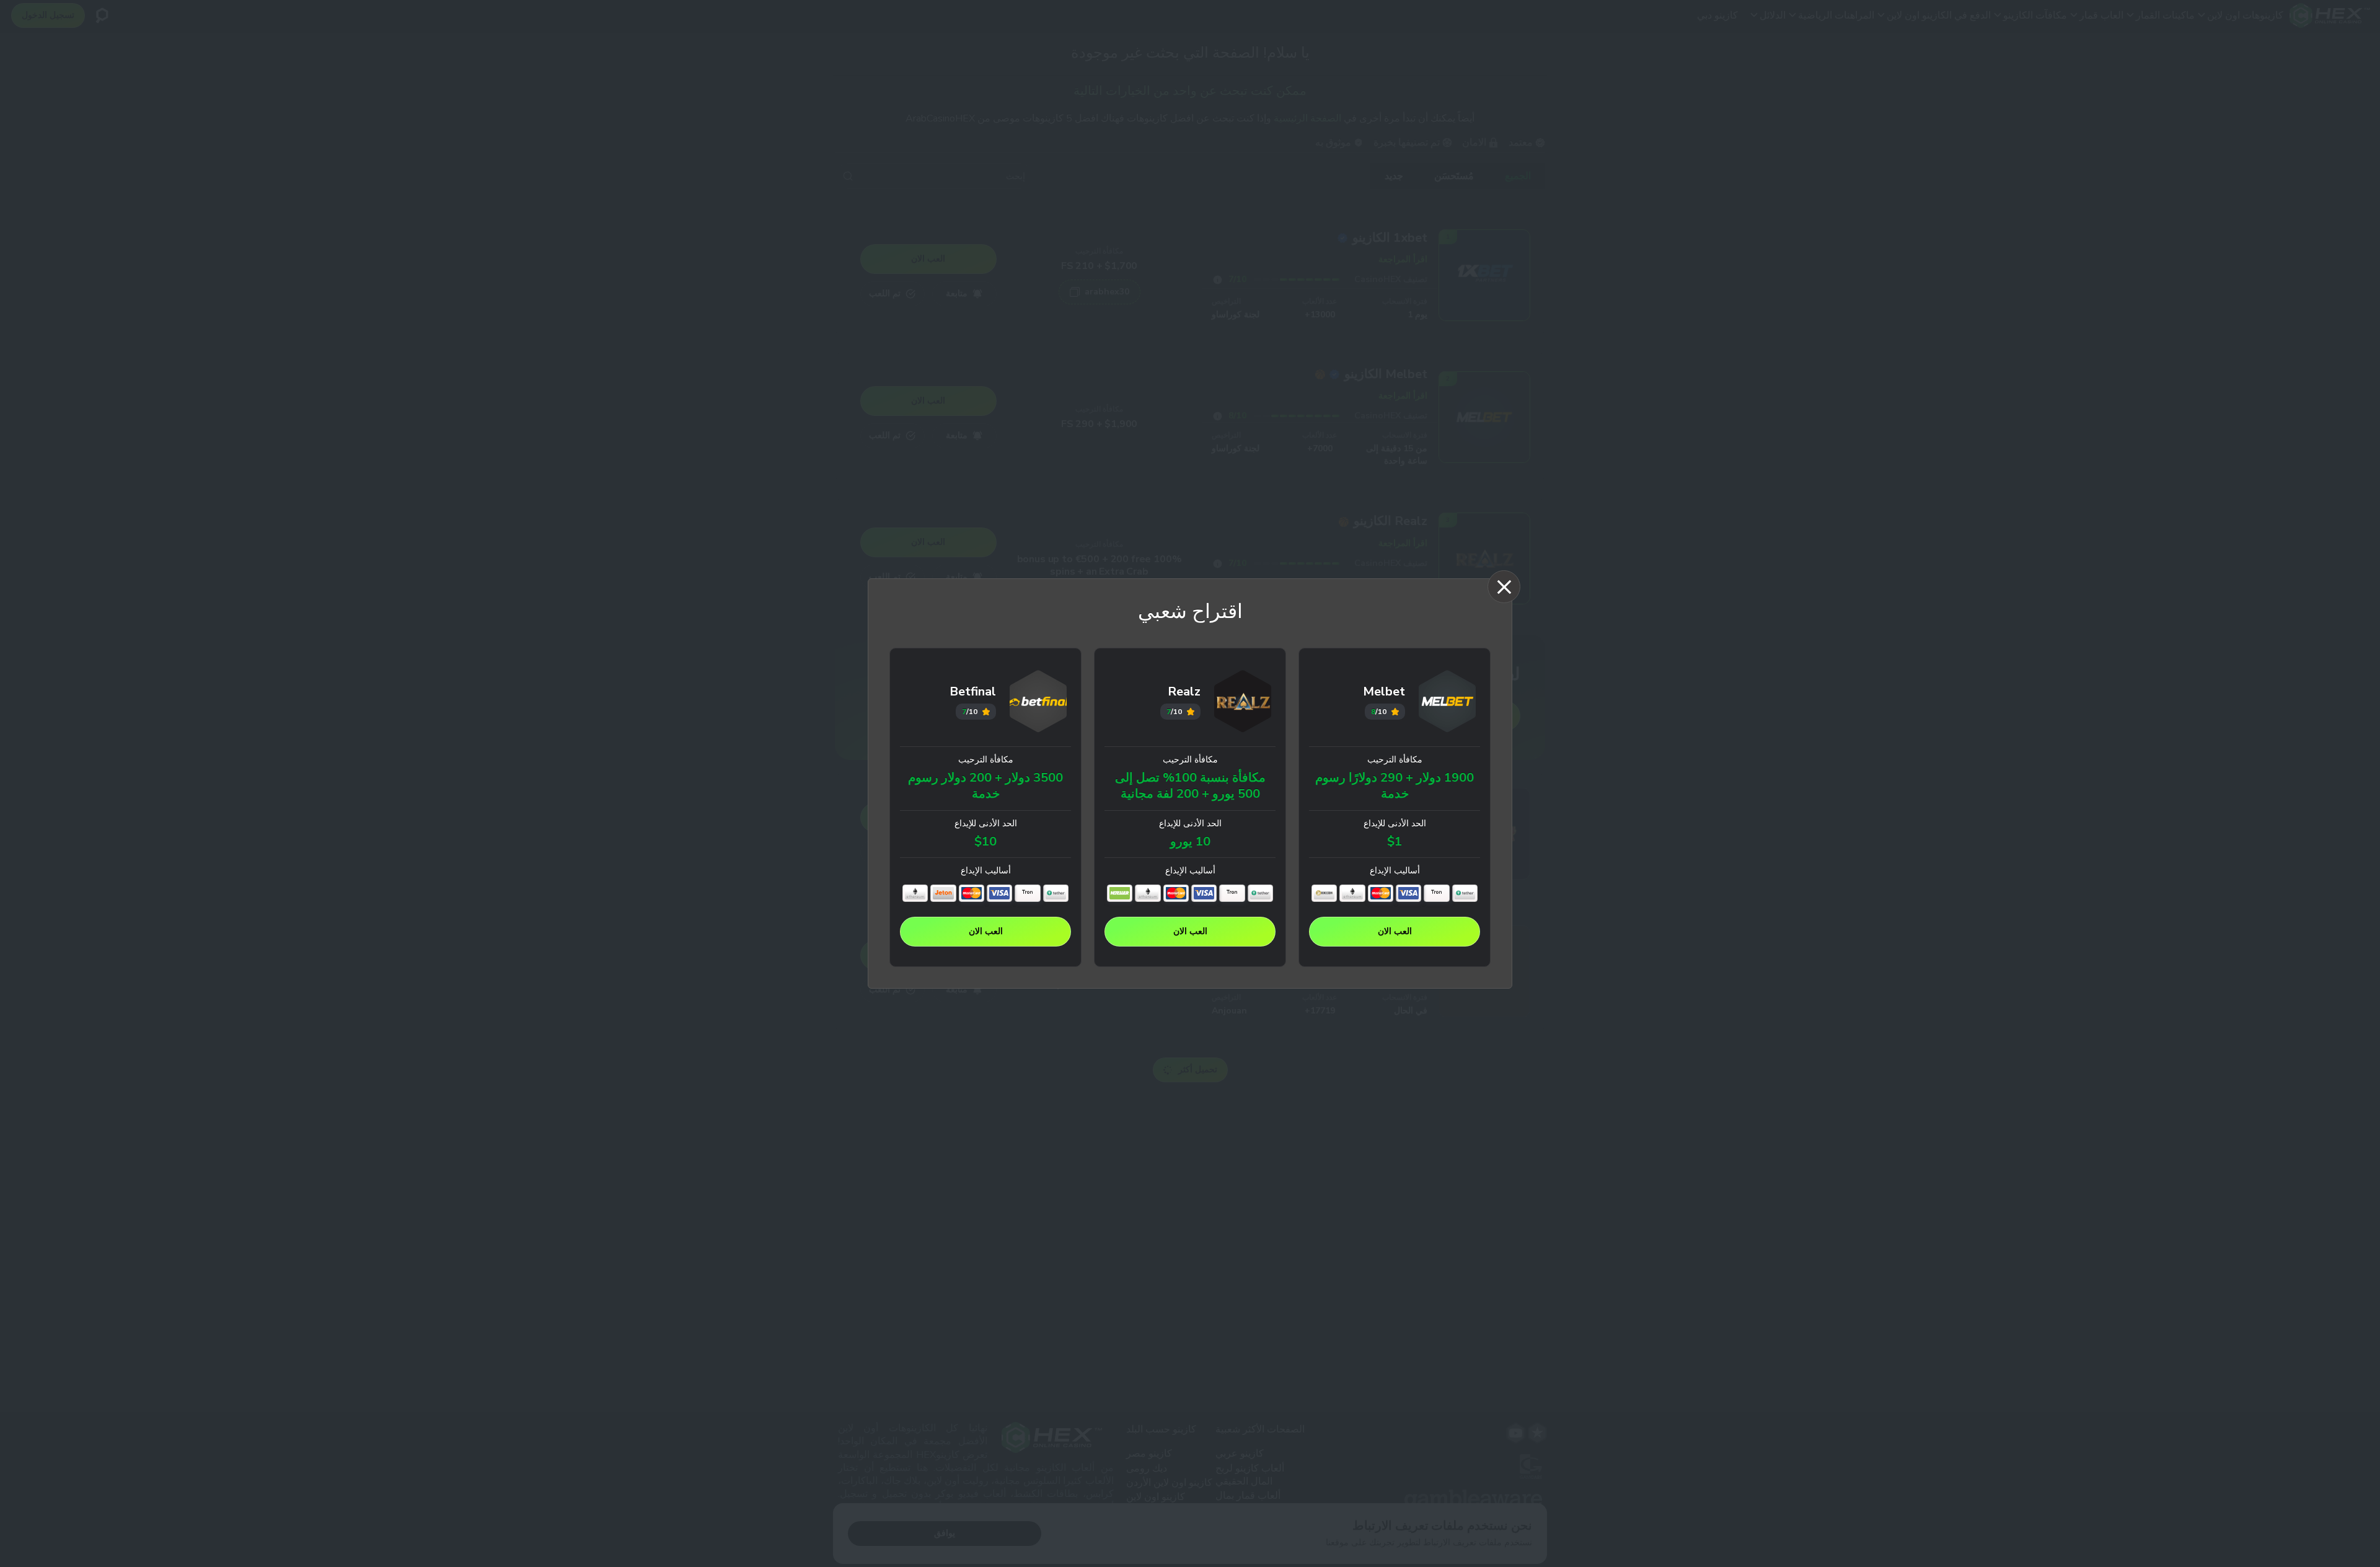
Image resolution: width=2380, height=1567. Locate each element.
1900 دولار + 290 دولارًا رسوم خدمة (1395, 786)
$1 (1395, 842)
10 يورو (1190, 842)
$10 (985, 842)
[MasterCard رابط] (1381, 893)
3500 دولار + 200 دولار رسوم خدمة (985, 786)
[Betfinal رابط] (1038, 703)
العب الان (1395, 931)
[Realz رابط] (1243, 703)
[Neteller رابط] (1120, 893)
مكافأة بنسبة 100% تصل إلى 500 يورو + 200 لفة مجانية (1190, 786)
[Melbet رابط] (1448, 703)
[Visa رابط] (1408, 893)
